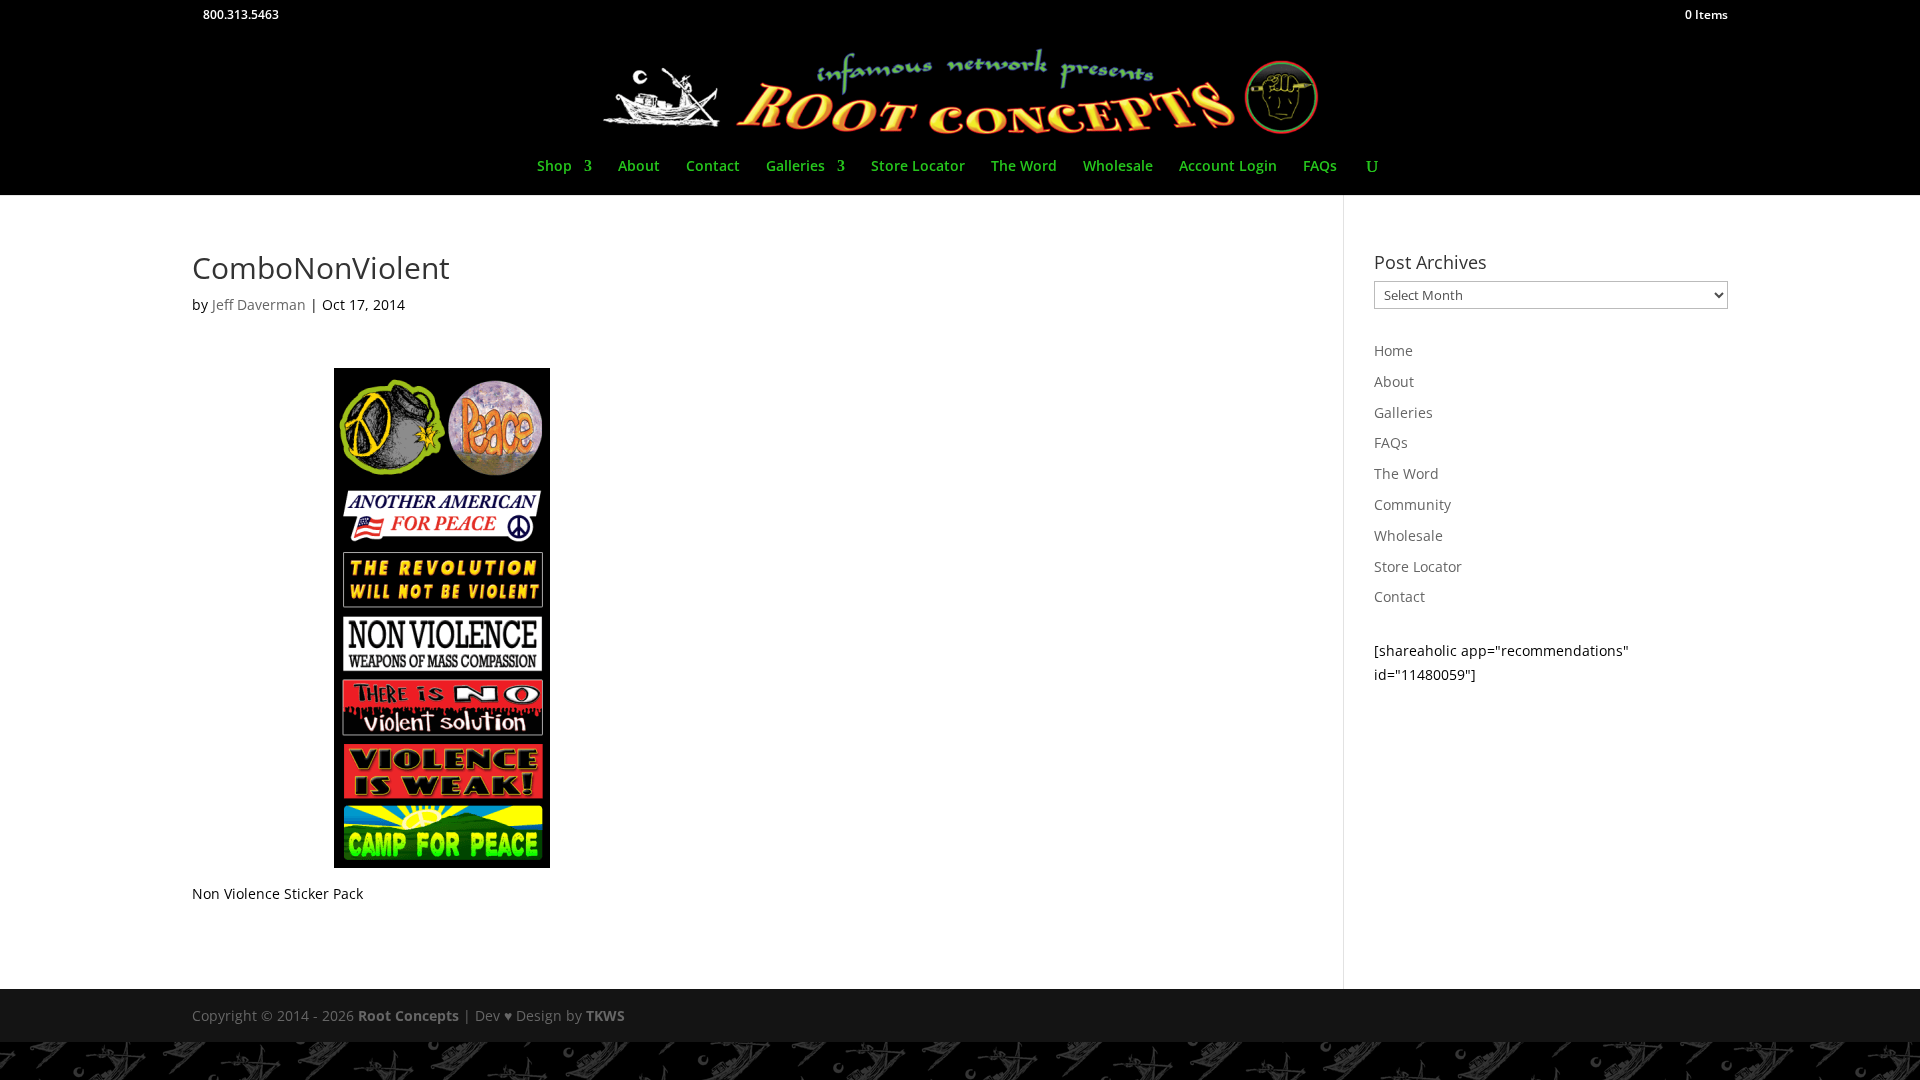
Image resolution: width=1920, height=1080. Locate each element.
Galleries (795, 167)
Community (1412, 504)
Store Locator (918, 167)
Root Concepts (408, 1015)
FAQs (1320, 167)
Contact (713, 167)
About (639, 167)
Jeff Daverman (259, 304)
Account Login (1228, 167)
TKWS (605, 1015)
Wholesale (1118, 167)
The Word (1024, 167)
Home (1393, 350)
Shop (554, 167)
